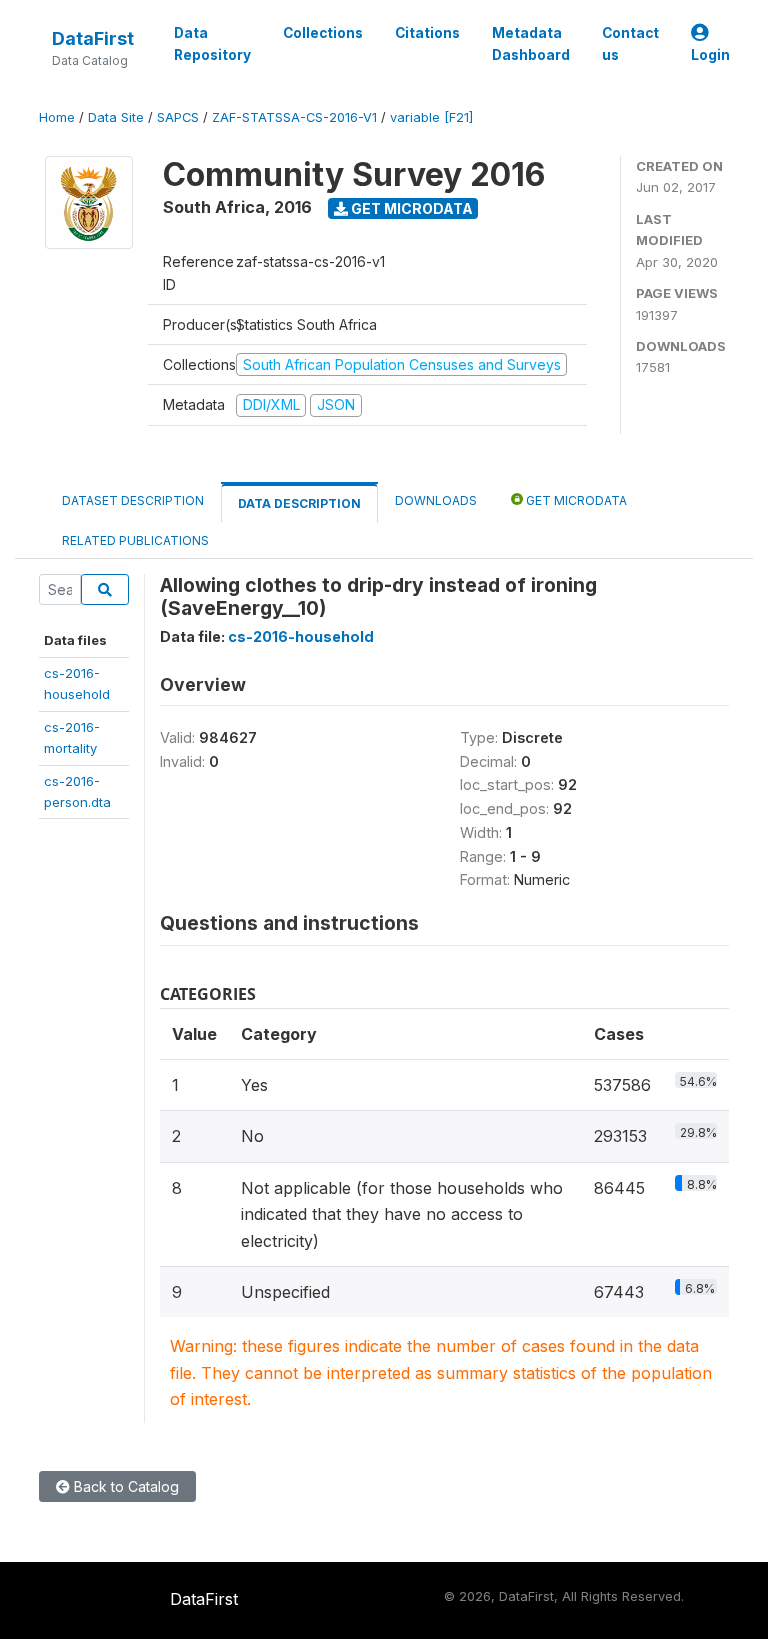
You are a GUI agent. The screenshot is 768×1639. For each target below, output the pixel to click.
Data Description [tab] (299, 503)
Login (710, 55)
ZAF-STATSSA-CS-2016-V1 (294, 117)
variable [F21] (431, 117)
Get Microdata (410, 208)
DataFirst (93, 38)
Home (57, 117)
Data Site (116, 117)
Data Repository (212, 44)
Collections (323, 33)
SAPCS (178, 117)
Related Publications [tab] (135, 540)
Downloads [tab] (436, 500)
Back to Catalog (124, 1486)
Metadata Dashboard (531, 44)
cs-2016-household (301, 636)
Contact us (630, 44)
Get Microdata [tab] (575, 500)
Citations (427, 33)
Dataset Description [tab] (133, 500)
